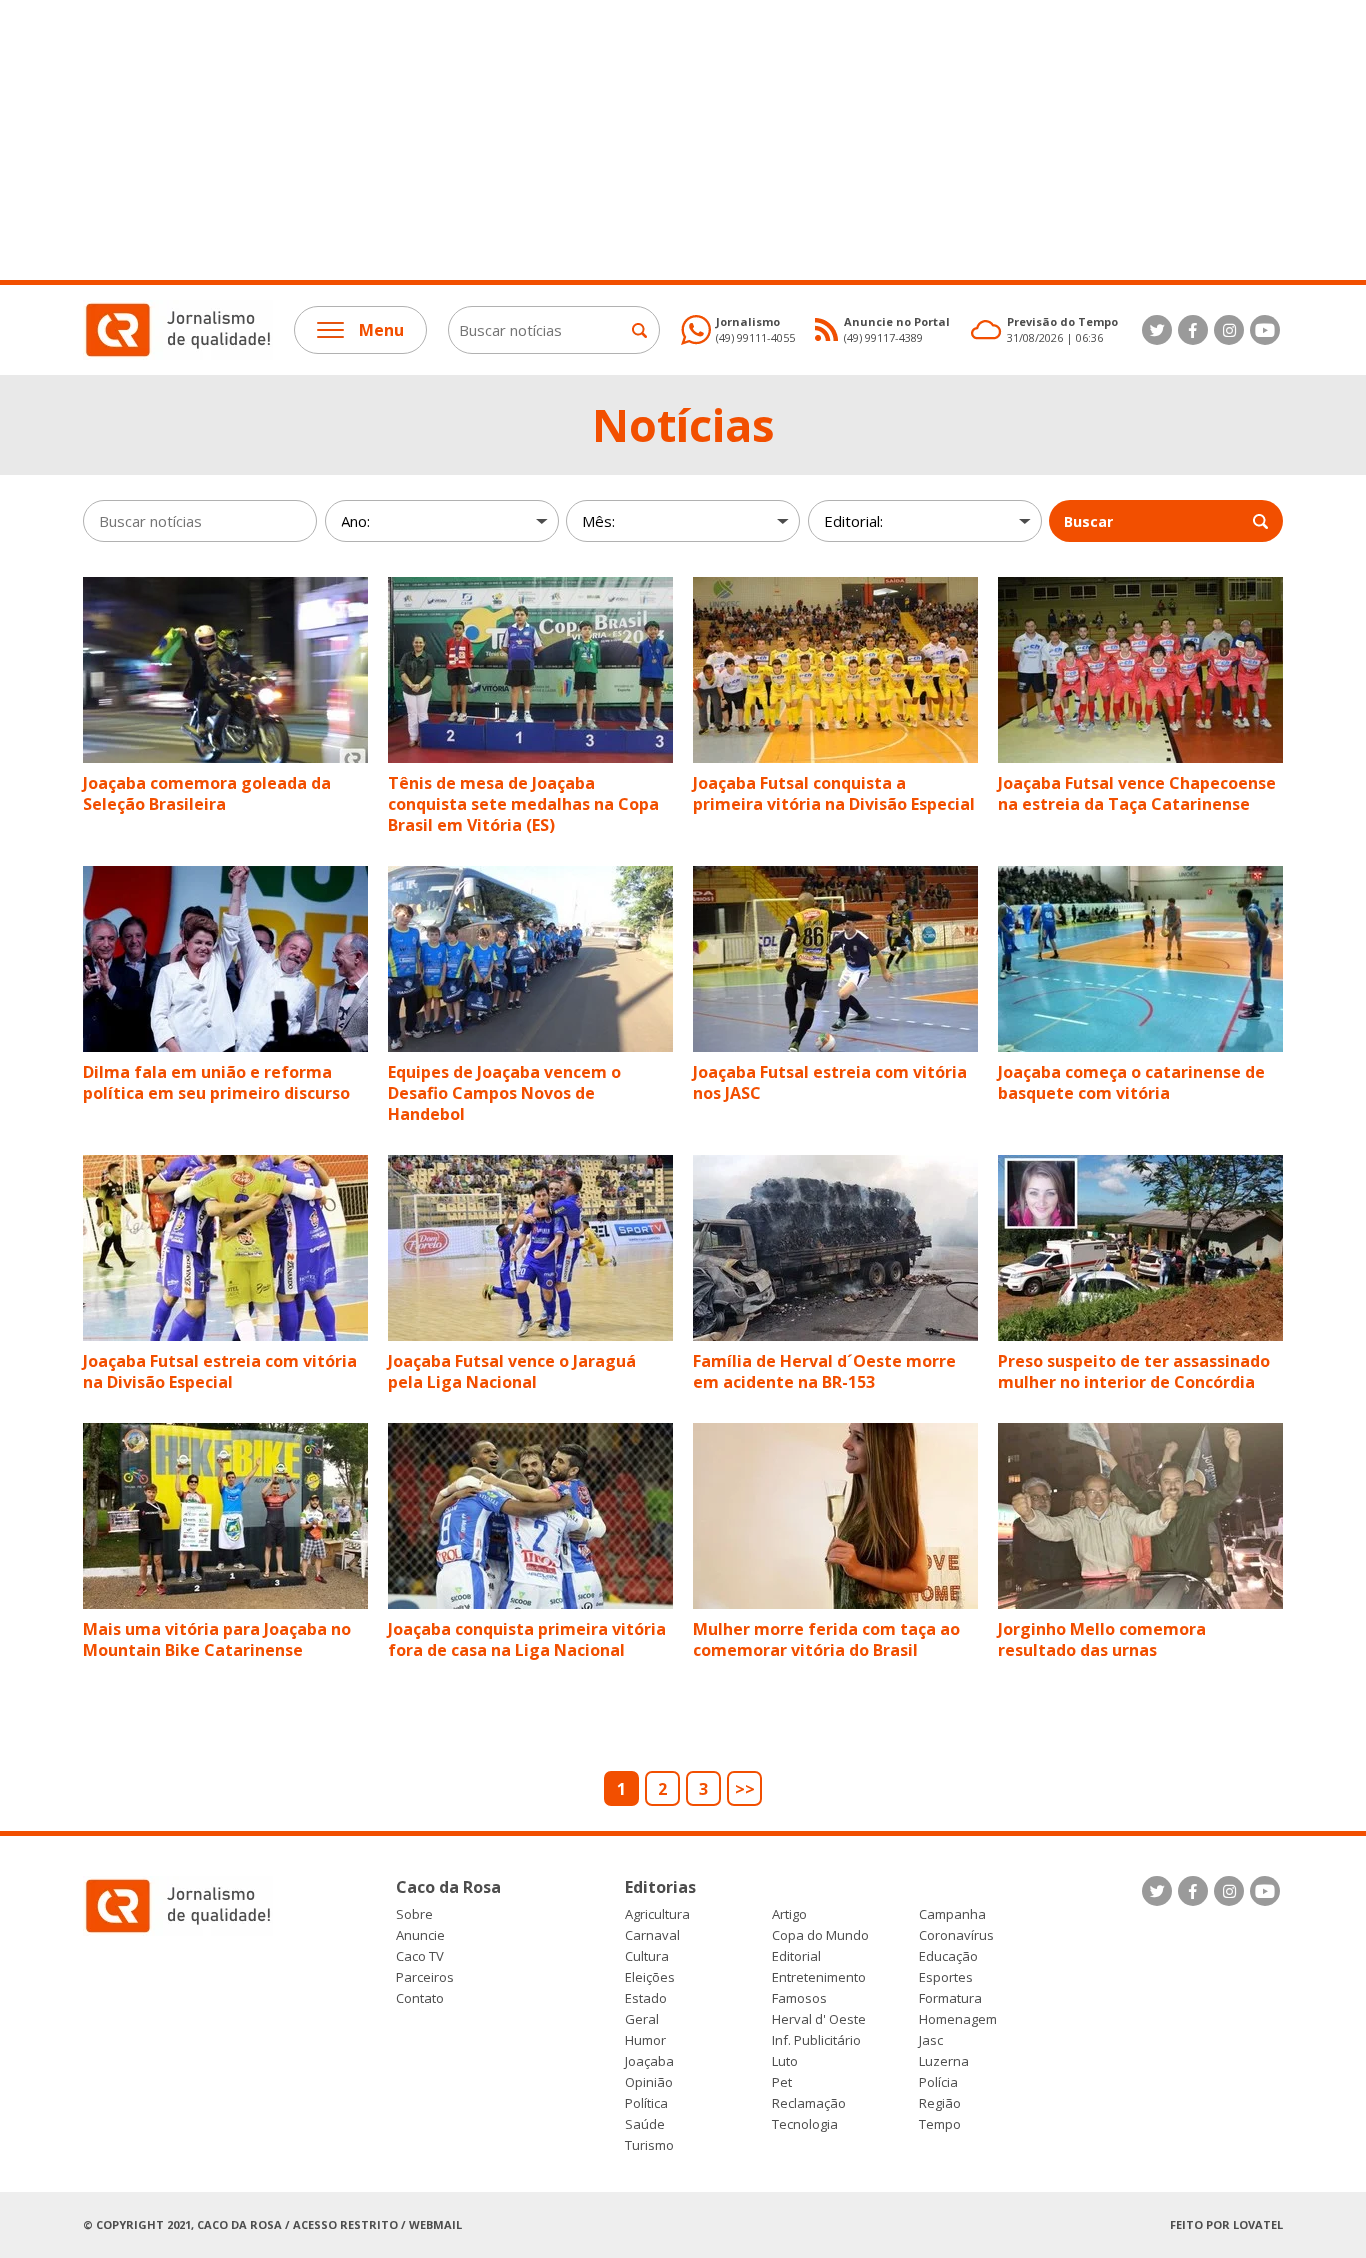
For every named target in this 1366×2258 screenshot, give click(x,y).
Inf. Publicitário (816, 2040)
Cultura (647, 1956)
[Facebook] (1193, 330)
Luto (785, 2061)
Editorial (796, 1956)
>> (745, 1789)
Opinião (649, 2082)
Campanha (952, 1914)
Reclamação (809, 2103)
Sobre (414, 1914)
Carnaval (652, 1935)
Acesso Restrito (345, 2224)
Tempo (940, 2124)
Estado (646, 1998)
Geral (642, 2019)
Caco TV (420, 1956)
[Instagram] (1229, 330)
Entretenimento (819, 1977)
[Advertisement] (600, 140)
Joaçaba (649, 2061)
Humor (645, 2040)
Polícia (938, 2082)
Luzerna (944, 2061)
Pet (782, 2082)
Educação (948, 1956)
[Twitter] (1157, 330)
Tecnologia (805, 2124)
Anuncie (420, 1935)
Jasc (931, 2040)
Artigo (789, 1914)
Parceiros (425, 1977)
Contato (420, 1998)
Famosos (799, 1998)
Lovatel (1258, 2224)
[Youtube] (1265, 330)
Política (646, 2103)
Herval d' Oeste (819, 2019)
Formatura (950, 1998)
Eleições (650, 1977)
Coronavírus (956, 1935)
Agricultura (657, 1914)
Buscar (1088, 521)
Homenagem (958, 2019)
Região (940, 2103)
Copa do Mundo (820, 1935)
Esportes (946, 1977)
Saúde (645, 2124)
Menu (381, 330)
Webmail (435, 2224)
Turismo (649, 2145)
